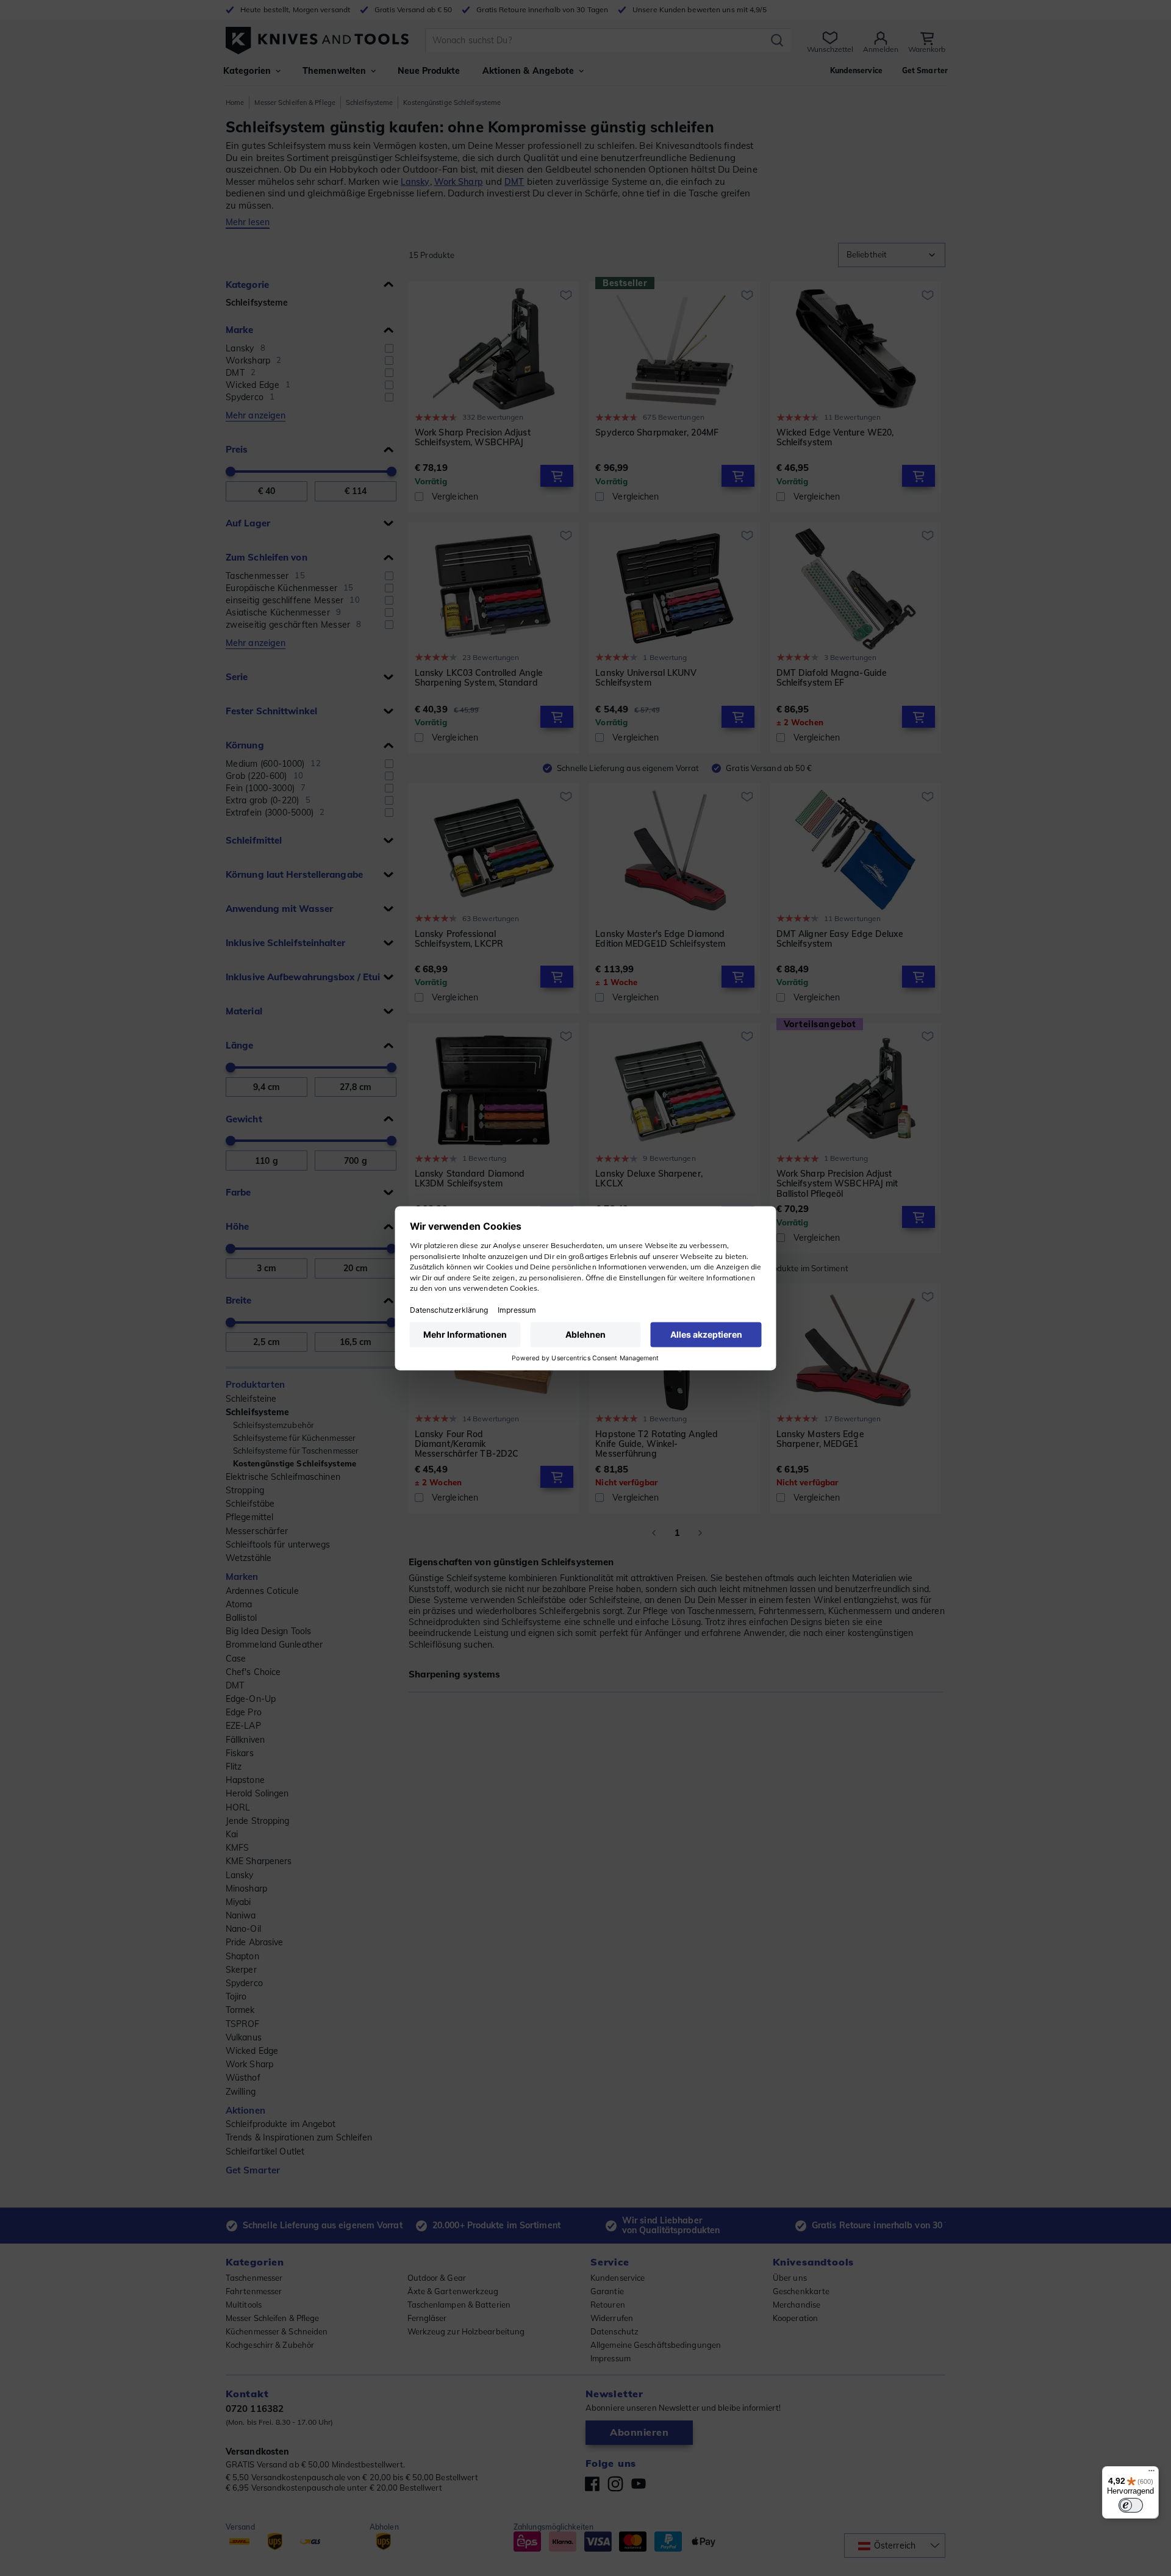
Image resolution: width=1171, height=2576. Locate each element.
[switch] (1131, 2505)
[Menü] (1151, 2474)
